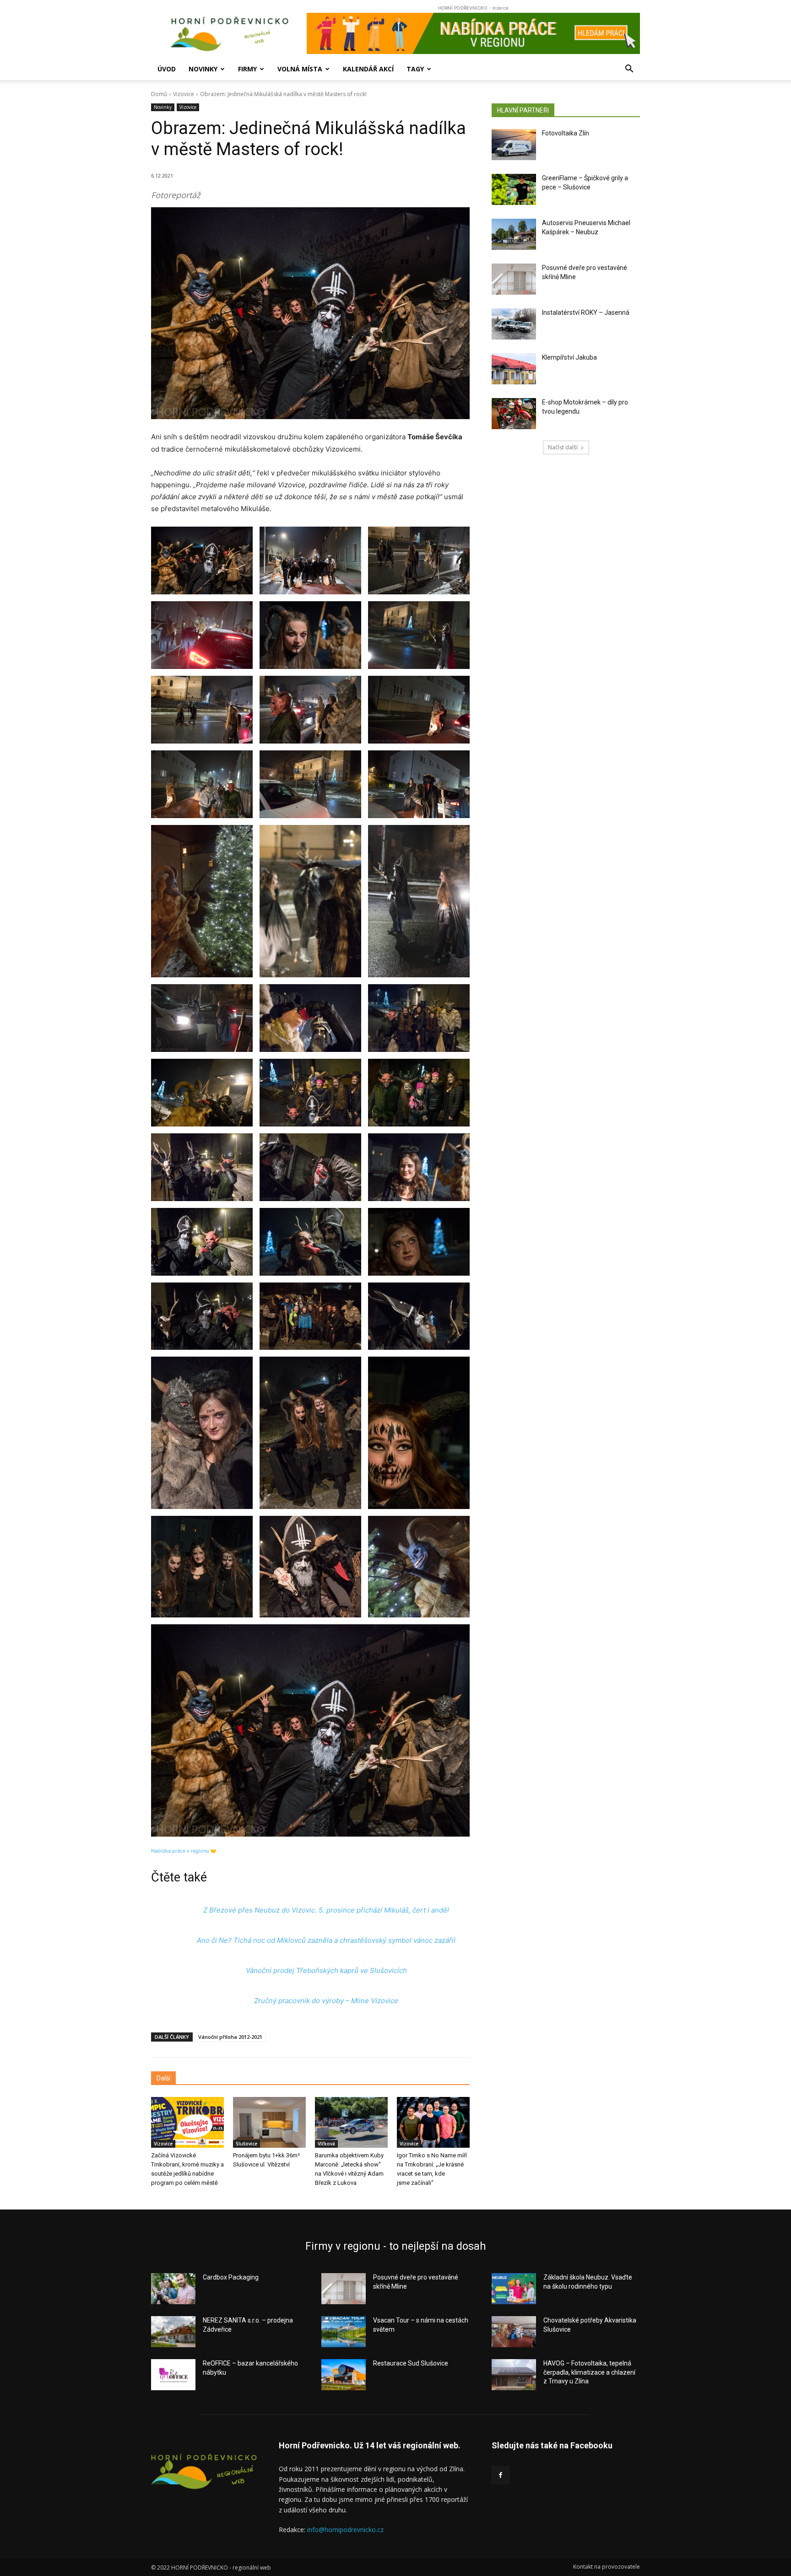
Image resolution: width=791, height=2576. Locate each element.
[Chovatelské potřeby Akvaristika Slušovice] (514, 2332)
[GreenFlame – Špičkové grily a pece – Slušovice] (514, 189)
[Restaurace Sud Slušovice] (344, 2375)
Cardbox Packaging (231, 2277)
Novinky (203, 69)
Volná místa (300, 69)
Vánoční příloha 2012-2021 (230, 2037)
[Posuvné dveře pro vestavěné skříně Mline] (514, 279)
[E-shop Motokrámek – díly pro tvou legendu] (514, 414)
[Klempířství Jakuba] (514, 369)
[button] (629, 70)
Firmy (247, 69)
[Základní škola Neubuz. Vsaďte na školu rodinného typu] (514, 2289)
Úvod (167, 69)
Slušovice (247, 2144)
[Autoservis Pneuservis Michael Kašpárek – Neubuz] (514, 234)
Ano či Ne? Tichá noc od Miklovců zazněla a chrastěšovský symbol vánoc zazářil (326, 1940)
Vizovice (184, 94)
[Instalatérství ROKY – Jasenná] (514, 324)
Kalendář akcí (368, 69)
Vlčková (326, 2144)
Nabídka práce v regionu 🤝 (184, 1851)
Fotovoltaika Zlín (566, 133)
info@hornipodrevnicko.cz (345, 2530)
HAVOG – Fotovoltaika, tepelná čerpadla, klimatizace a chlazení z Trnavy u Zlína (589, 2372)
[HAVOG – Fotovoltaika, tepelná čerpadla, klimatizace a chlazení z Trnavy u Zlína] (514, 2375)
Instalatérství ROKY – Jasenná (586, 313)
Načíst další (563, 447)
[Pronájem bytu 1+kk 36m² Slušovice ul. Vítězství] (269, 2122)
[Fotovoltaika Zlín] (514, 145)
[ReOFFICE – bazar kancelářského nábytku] (173, 2375)
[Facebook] (501, 2475)
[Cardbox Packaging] (173, 2289)
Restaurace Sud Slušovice (411, 2363)
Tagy (415, 69)
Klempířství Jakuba (569, 357)
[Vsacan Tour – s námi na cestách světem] (344, 2332)
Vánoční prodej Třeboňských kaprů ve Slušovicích (326, 1970)
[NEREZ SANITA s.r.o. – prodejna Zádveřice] (173, 2332)
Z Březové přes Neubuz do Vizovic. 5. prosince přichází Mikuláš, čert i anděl (326, 1910)
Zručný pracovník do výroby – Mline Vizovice (326, 2001)
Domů (159, 94)
